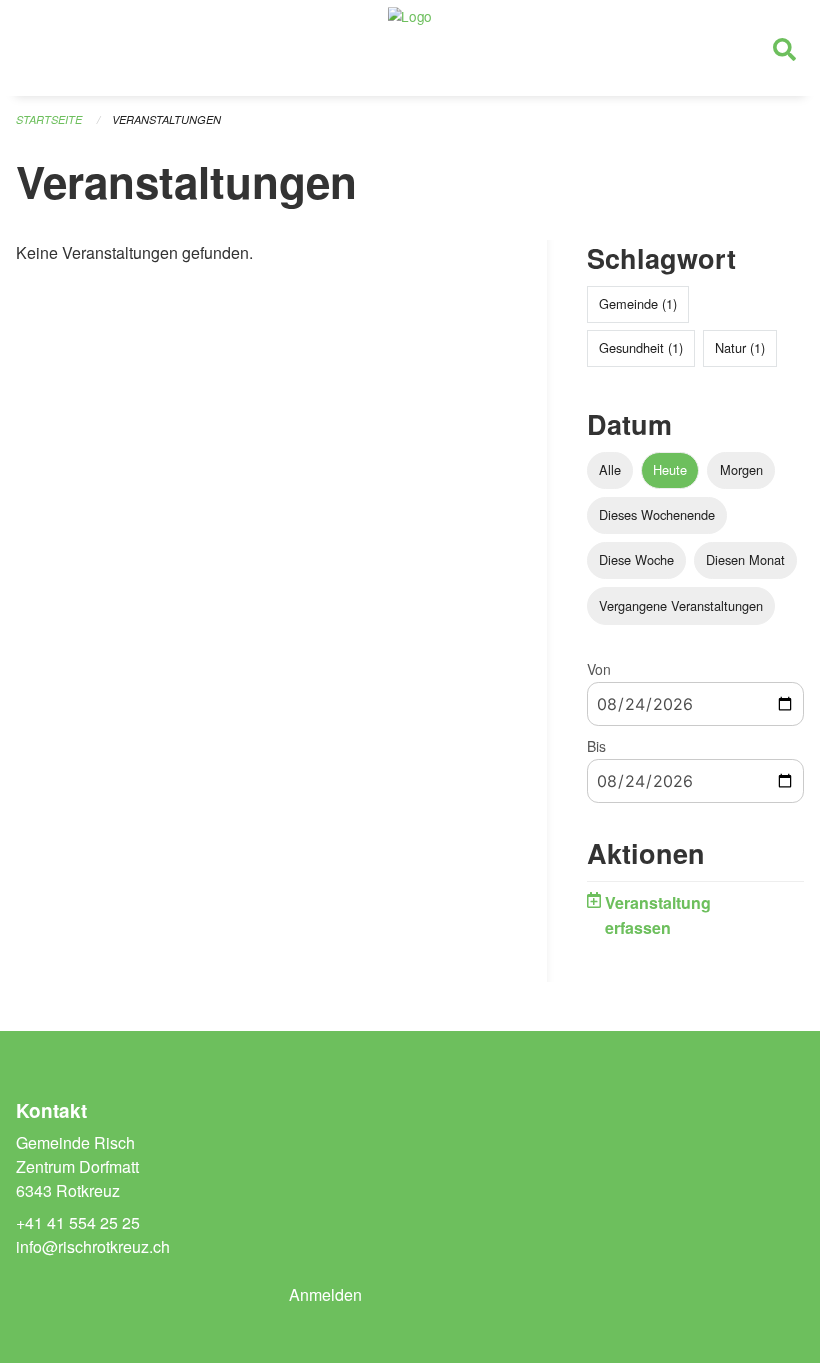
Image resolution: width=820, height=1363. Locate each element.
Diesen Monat (745, 559)
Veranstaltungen (166, 119)
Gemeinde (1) (638, 303)
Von (599, 669)
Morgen (741, 469)
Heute (670, 469)
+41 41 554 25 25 (78, 1222)
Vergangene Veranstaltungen (681, 605)
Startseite (49, 119)
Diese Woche (636, 559)
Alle (610, 469)
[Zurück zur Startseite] (410, 48)
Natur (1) (740, 347)
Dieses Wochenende (657, 514)
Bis (596, 746)
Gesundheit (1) (641, 347)
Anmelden (325, 1294)
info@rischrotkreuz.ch (93, 1246)
